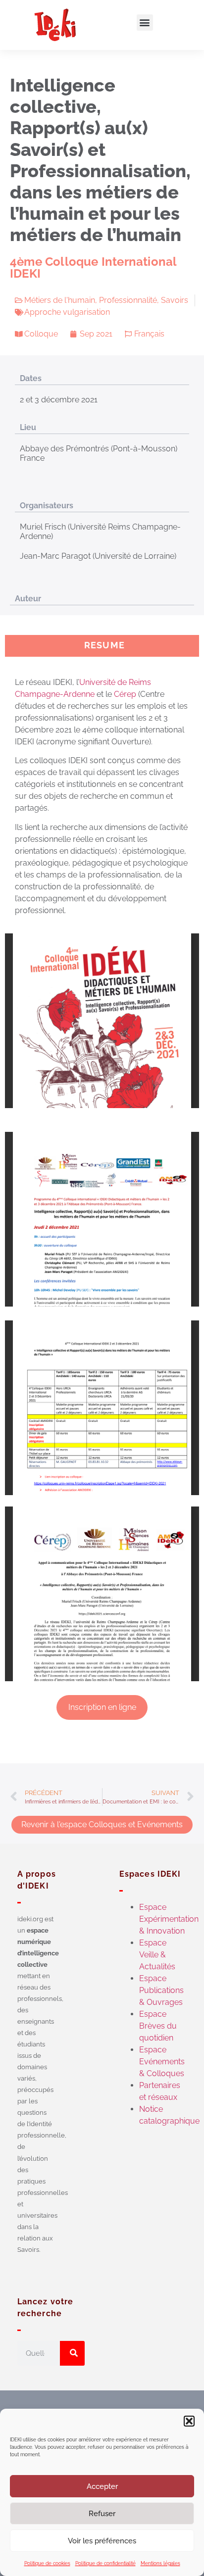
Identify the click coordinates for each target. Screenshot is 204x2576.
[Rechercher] (72, 2353)
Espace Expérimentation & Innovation (169, 1919)
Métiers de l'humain (60, 300)
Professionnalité (128, 300)
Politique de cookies (47, 2563)
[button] (189, 2421)
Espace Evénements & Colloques (162, 2062)
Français (149, 334)
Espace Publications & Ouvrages (161, 1990)
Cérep (125, 694)
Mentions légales (160, 2563)
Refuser (102, 2514)
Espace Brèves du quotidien (158, 2026)
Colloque (41, 334)
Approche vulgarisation (67, 312)
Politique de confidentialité (105, 2563)
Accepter (102, 2486)
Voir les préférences (102, 2541)
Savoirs (175, 300)
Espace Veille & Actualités (157, 1955)
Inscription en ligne (102, 1707)
